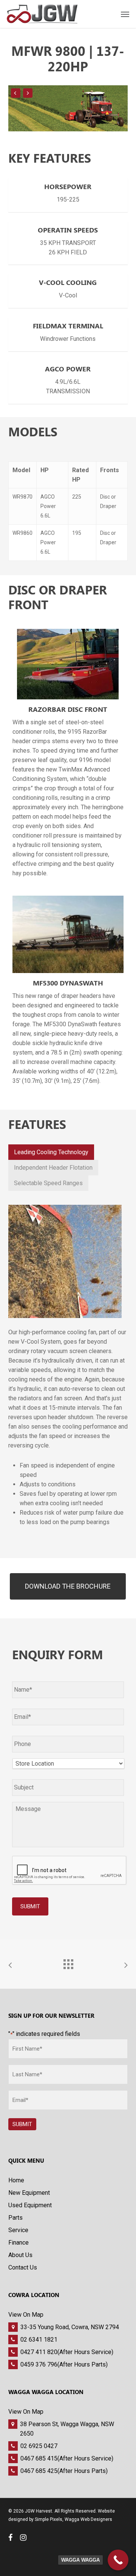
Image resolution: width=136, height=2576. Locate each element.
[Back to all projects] (68, 1962)
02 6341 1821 (39, 2340)
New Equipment (29, 2193)
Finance (19, 2243)
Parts (15, 2218)
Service (18, 2230)
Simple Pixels (49, 2519)
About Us (20, 2255)
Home (16, 2180)
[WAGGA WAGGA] (118, 2560)
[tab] (51, 1152)
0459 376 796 (39, 2364)
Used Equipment (30, 2205)
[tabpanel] (68, 1368)
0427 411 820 (39, 2352)
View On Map (26, 2315)
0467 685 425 (39, 2471)
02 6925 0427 (39, 2446)
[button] (68, 1586)
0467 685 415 (39, 2458)
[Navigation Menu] (125, 14)
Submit (30, 1906)
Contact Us (23, 2267)
